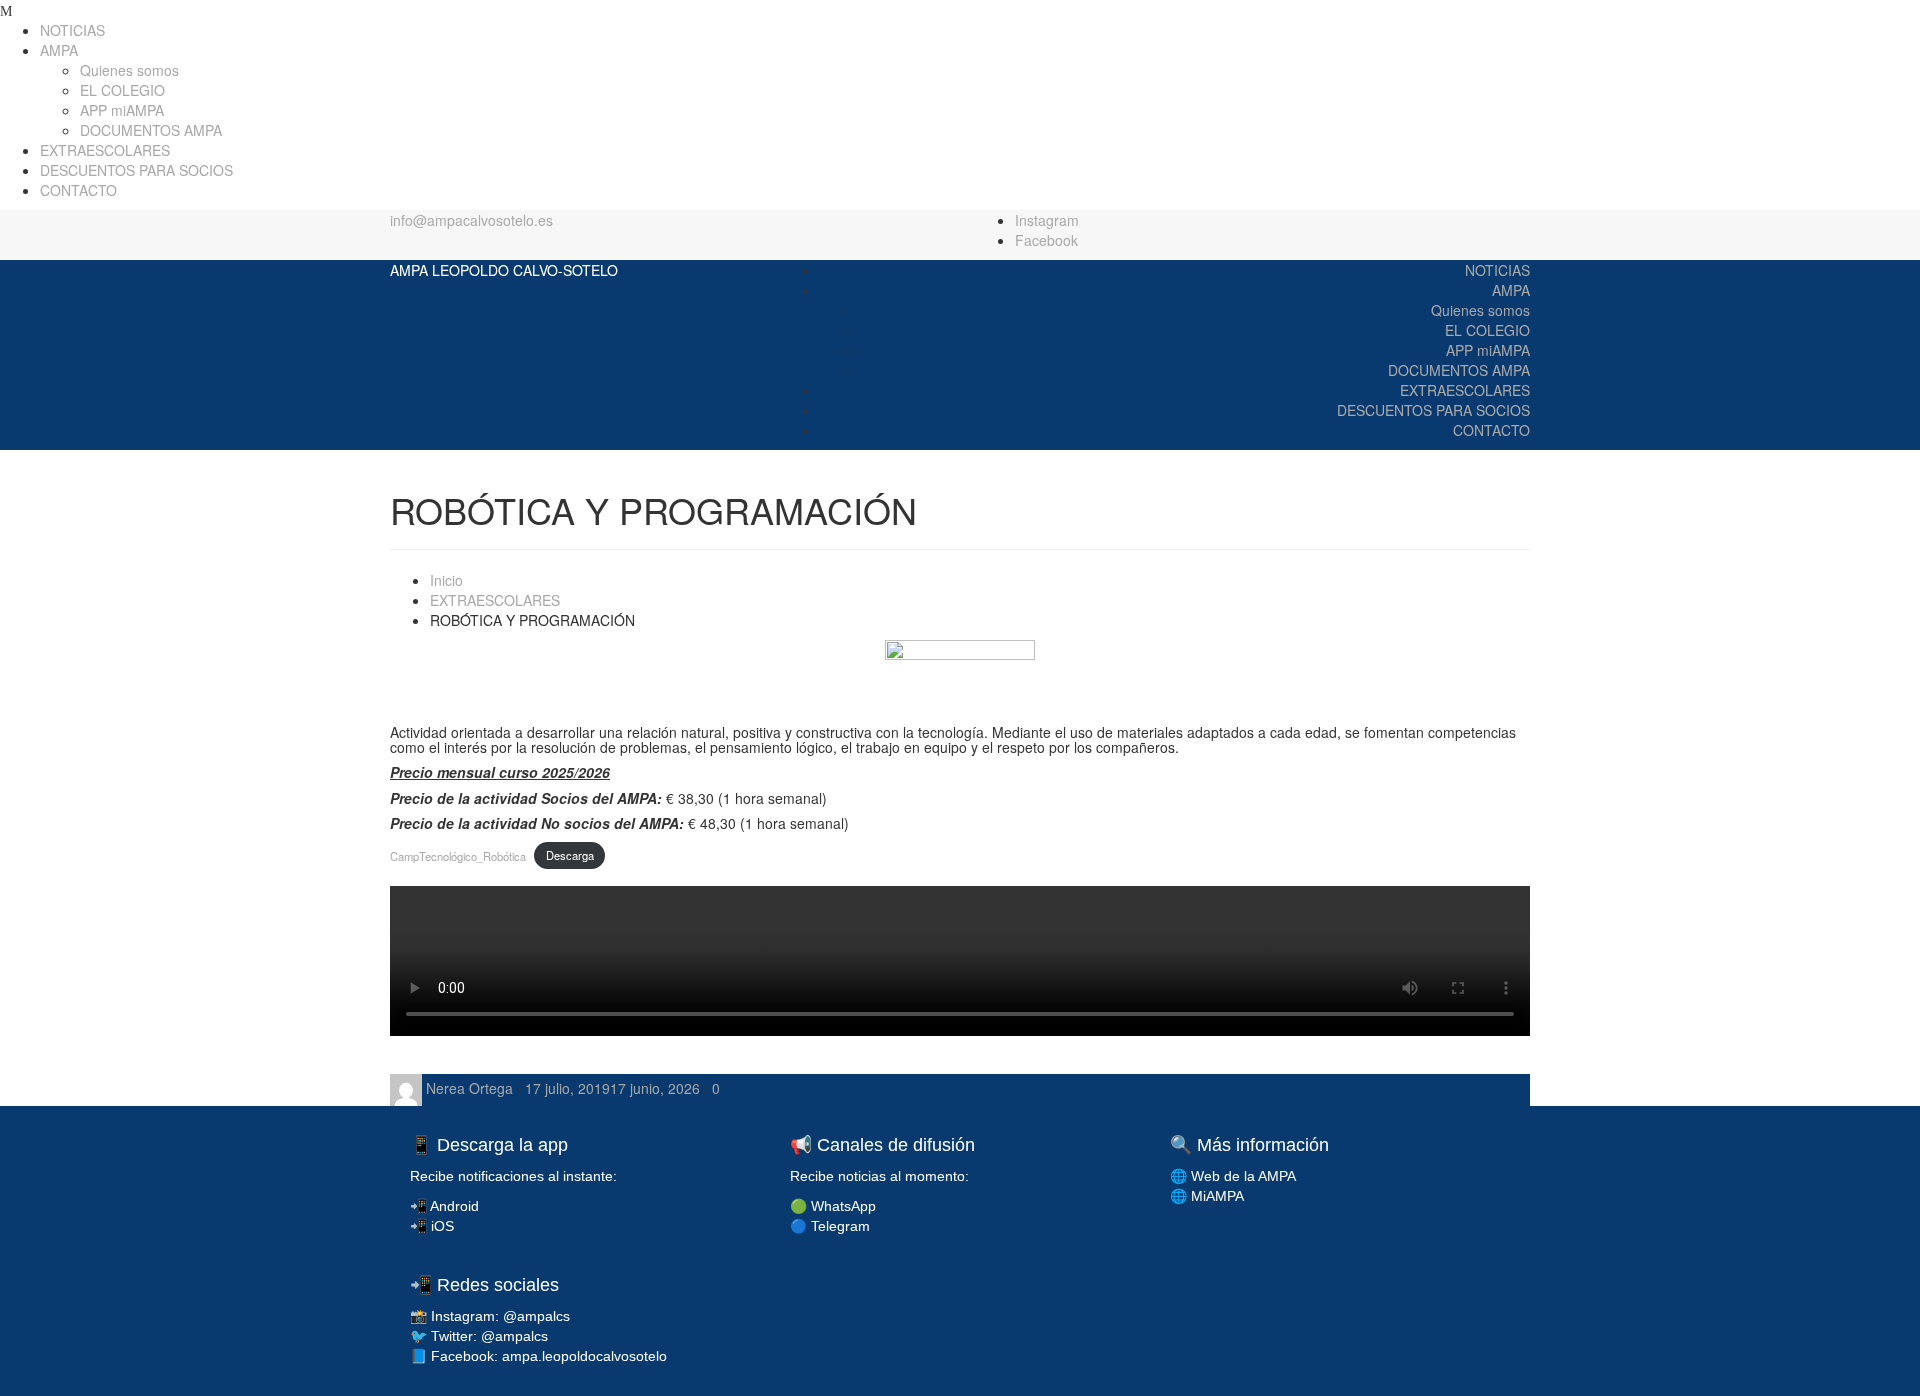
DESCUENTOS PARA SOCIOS (136, 170)
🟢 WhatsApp (833, 1206)
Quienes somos (129, 70)
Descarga (570, 855)
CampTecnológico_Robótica (458, 855)
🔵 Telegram (830, 1226)
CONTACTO (78, 190)
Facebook (1046, 240)
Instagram (1047, 220)
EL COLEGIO (122, 90)
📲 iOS (432, 1226)
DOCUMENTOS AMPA (151, 130)
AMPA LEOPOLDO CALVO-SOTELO (504, 270)
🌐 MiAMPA (1207, 1196)
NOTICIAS (72, 30)
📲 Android (444, 1206)
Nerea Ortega (471, 1088)
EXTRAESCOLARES (105, 150)
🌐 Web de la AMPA (1233, 1176)
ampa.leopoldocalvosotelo (584, 1356)
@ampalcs (536, 1316)
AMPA (59, 50)
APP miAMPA (122, 110)
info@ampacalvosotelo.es (471, 220)
